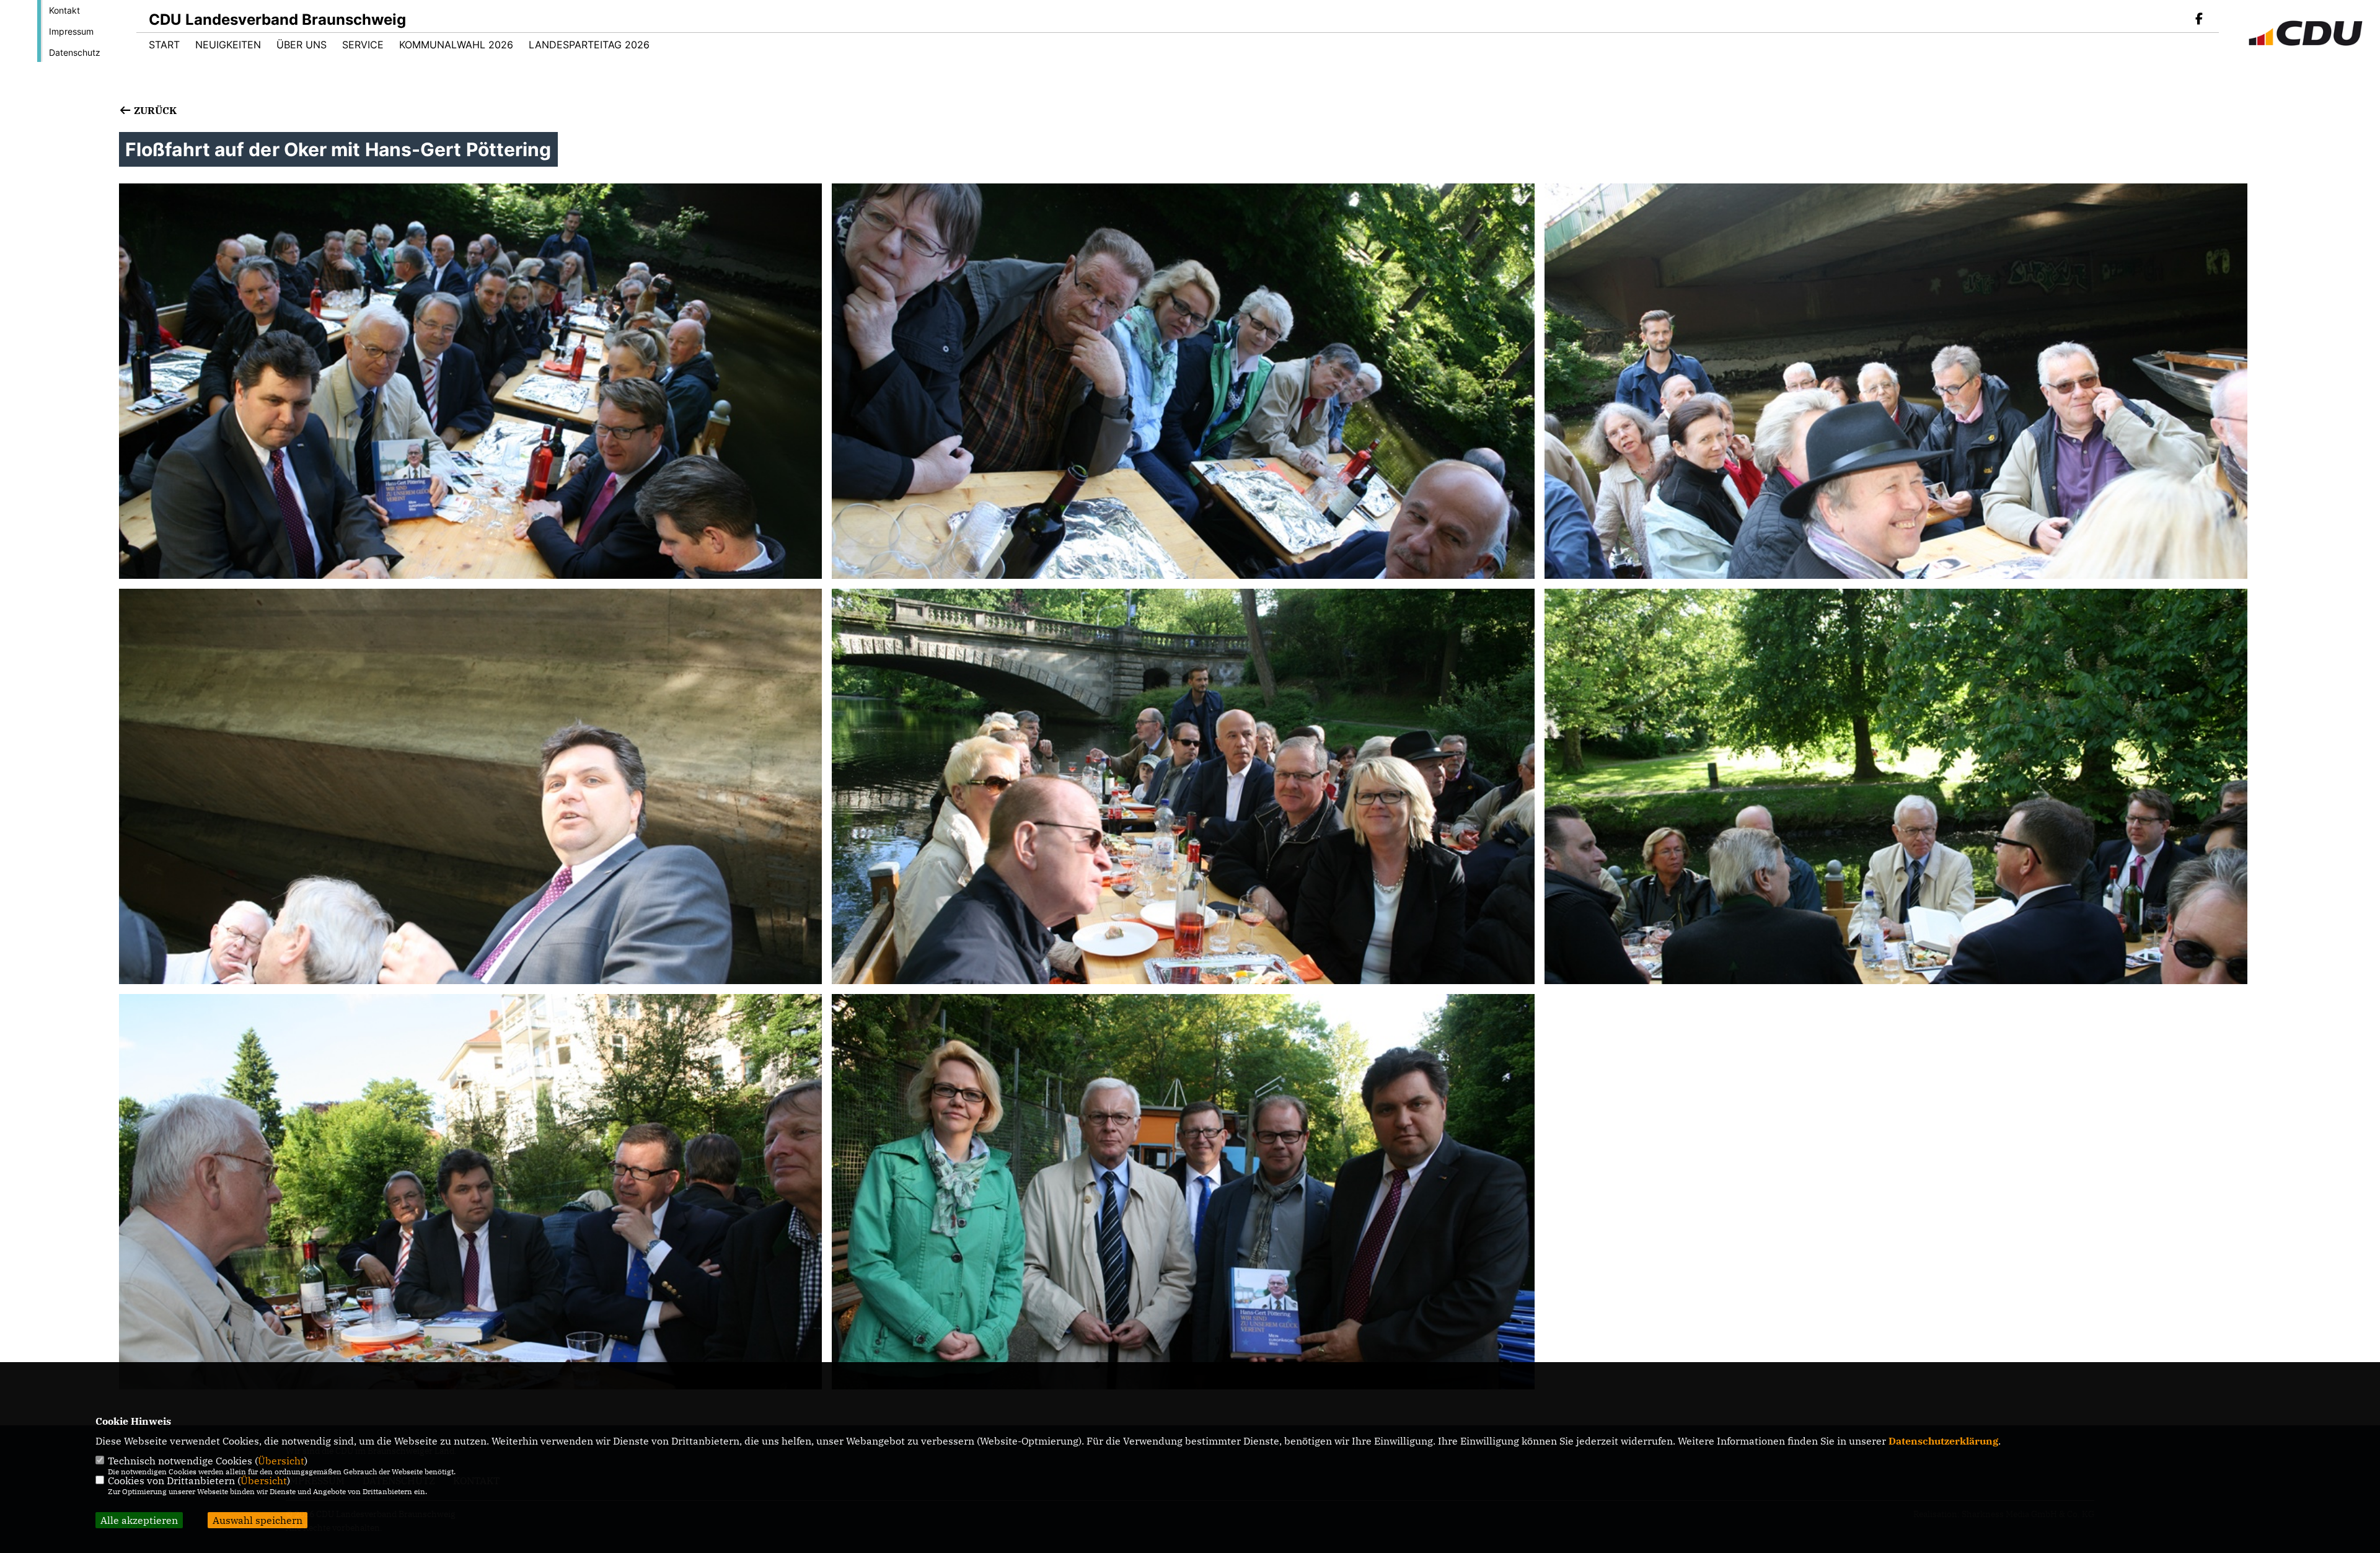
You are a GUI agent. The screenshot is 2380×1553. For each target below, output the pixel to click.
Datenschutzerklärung (1943, 1441)
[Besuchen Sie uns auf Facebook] (2199, 20)
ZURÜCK (154, 110)
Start (164, 45)
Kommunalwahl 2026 (456, 45)
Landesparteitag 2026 (589, 45)
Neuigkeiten (228, 45)
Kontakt (64, 10)
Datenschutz (75, 52)
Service (363, 45)
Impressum (71, 31)
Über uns (302, 45)
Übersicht (281, 1461)
